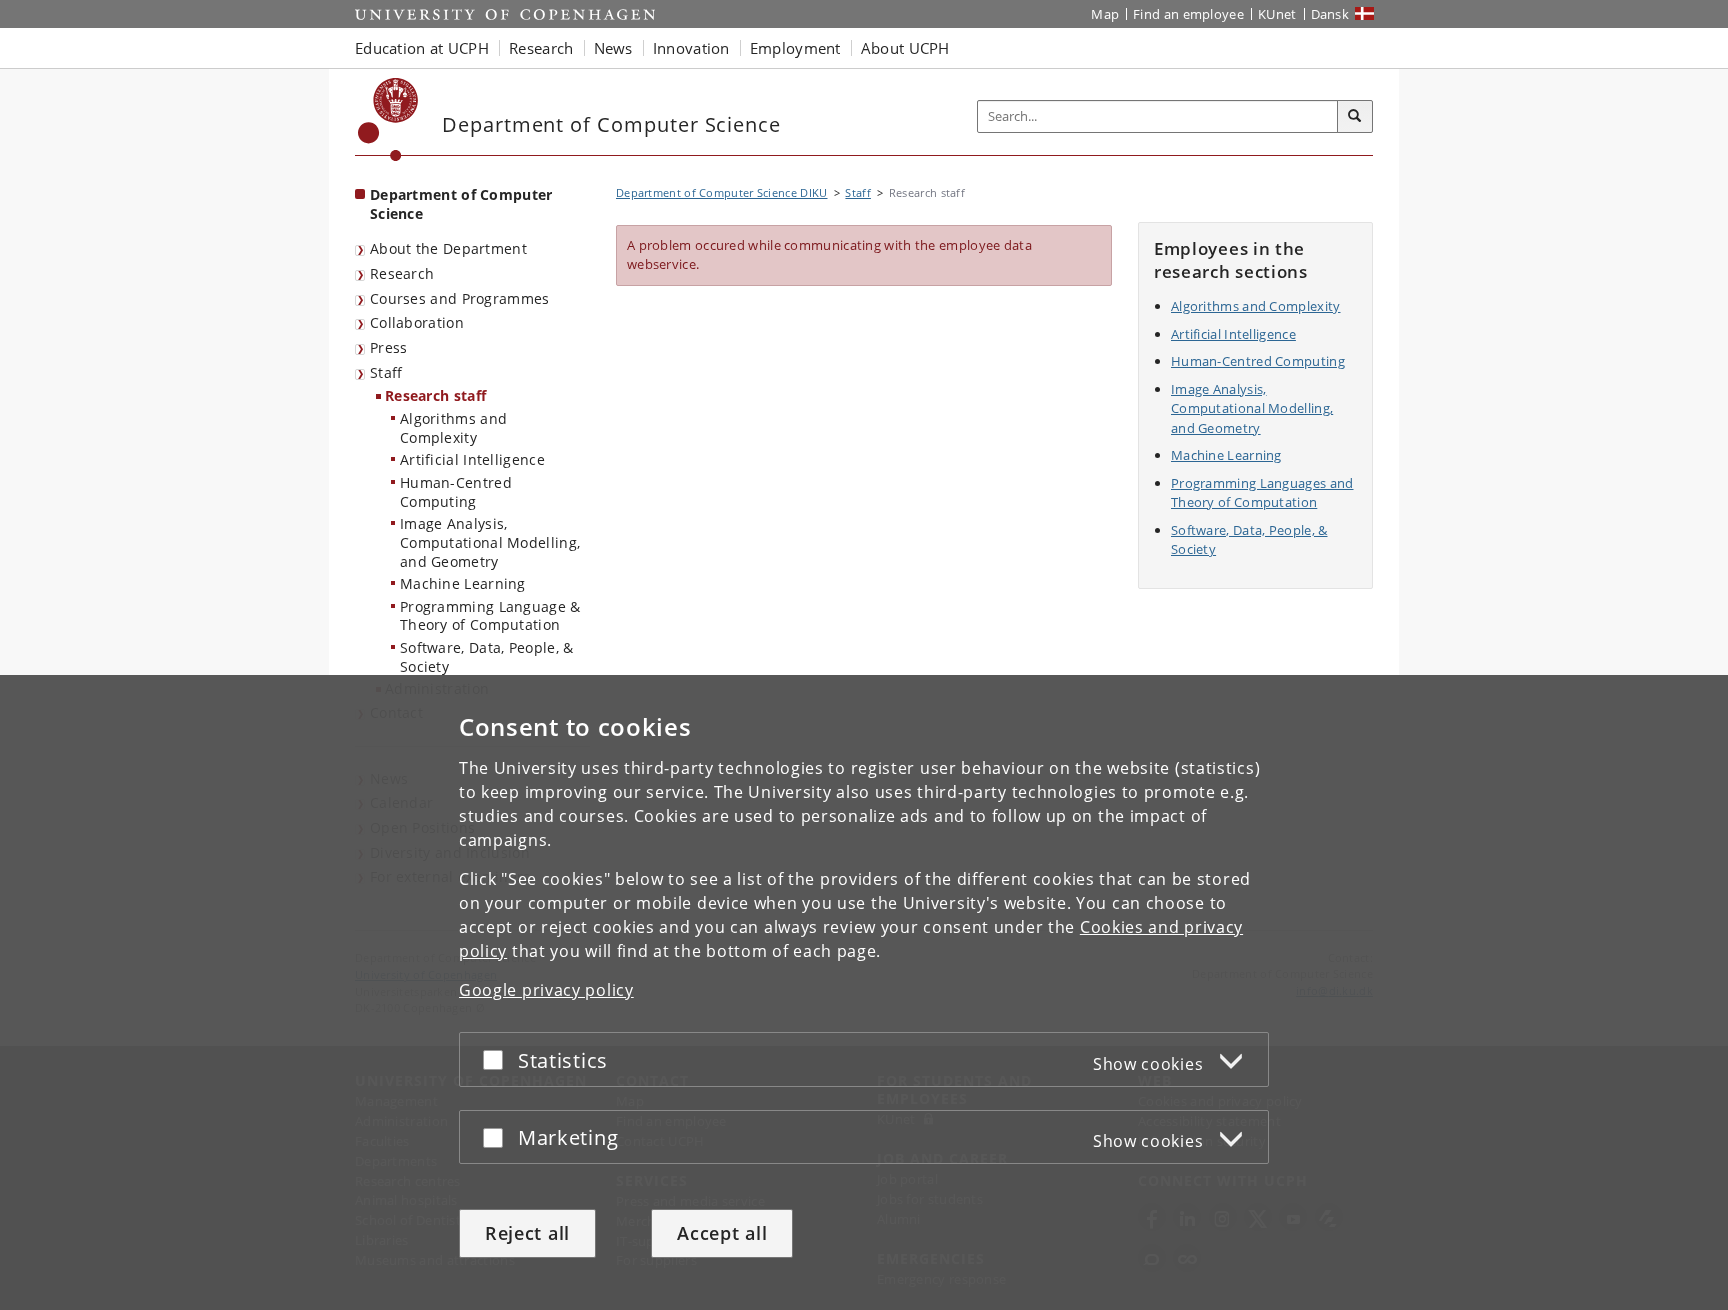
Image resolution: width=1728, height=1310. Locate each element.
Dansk (1330, 14)
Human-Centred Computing (456, 492)
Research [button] (541, 48)
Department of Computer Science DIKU (722, 192)
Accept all (722, 1233)
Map (1105, 14)
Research (402, 273)
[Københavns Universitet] (388, 119)
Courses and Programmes (460, 298)
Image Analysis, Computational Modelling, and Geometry (490, 542)
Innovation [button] (691, 48)
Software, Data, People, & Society (487, 657)
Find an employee (1188, 14)
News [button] (613, 48)
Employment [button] (795, 48)
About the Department (448, 248)
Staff (386, 372)
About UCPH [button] (905, 48)
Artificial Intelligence (472, 459)
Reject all (527, 1233)
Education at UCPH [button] (422, 48)
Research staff (435, 395)
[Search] (1355, 117)
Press (389, 347)
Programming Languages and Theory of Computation (1262, 493)
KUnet (1277, 14)
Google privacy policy (546, 990)
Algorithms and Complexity (453, 428)
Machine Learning (463, 583)
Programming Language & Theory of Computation (490, 616)
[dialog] (864, 992)
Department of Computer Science (461, 204)
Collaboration (417, 322)
